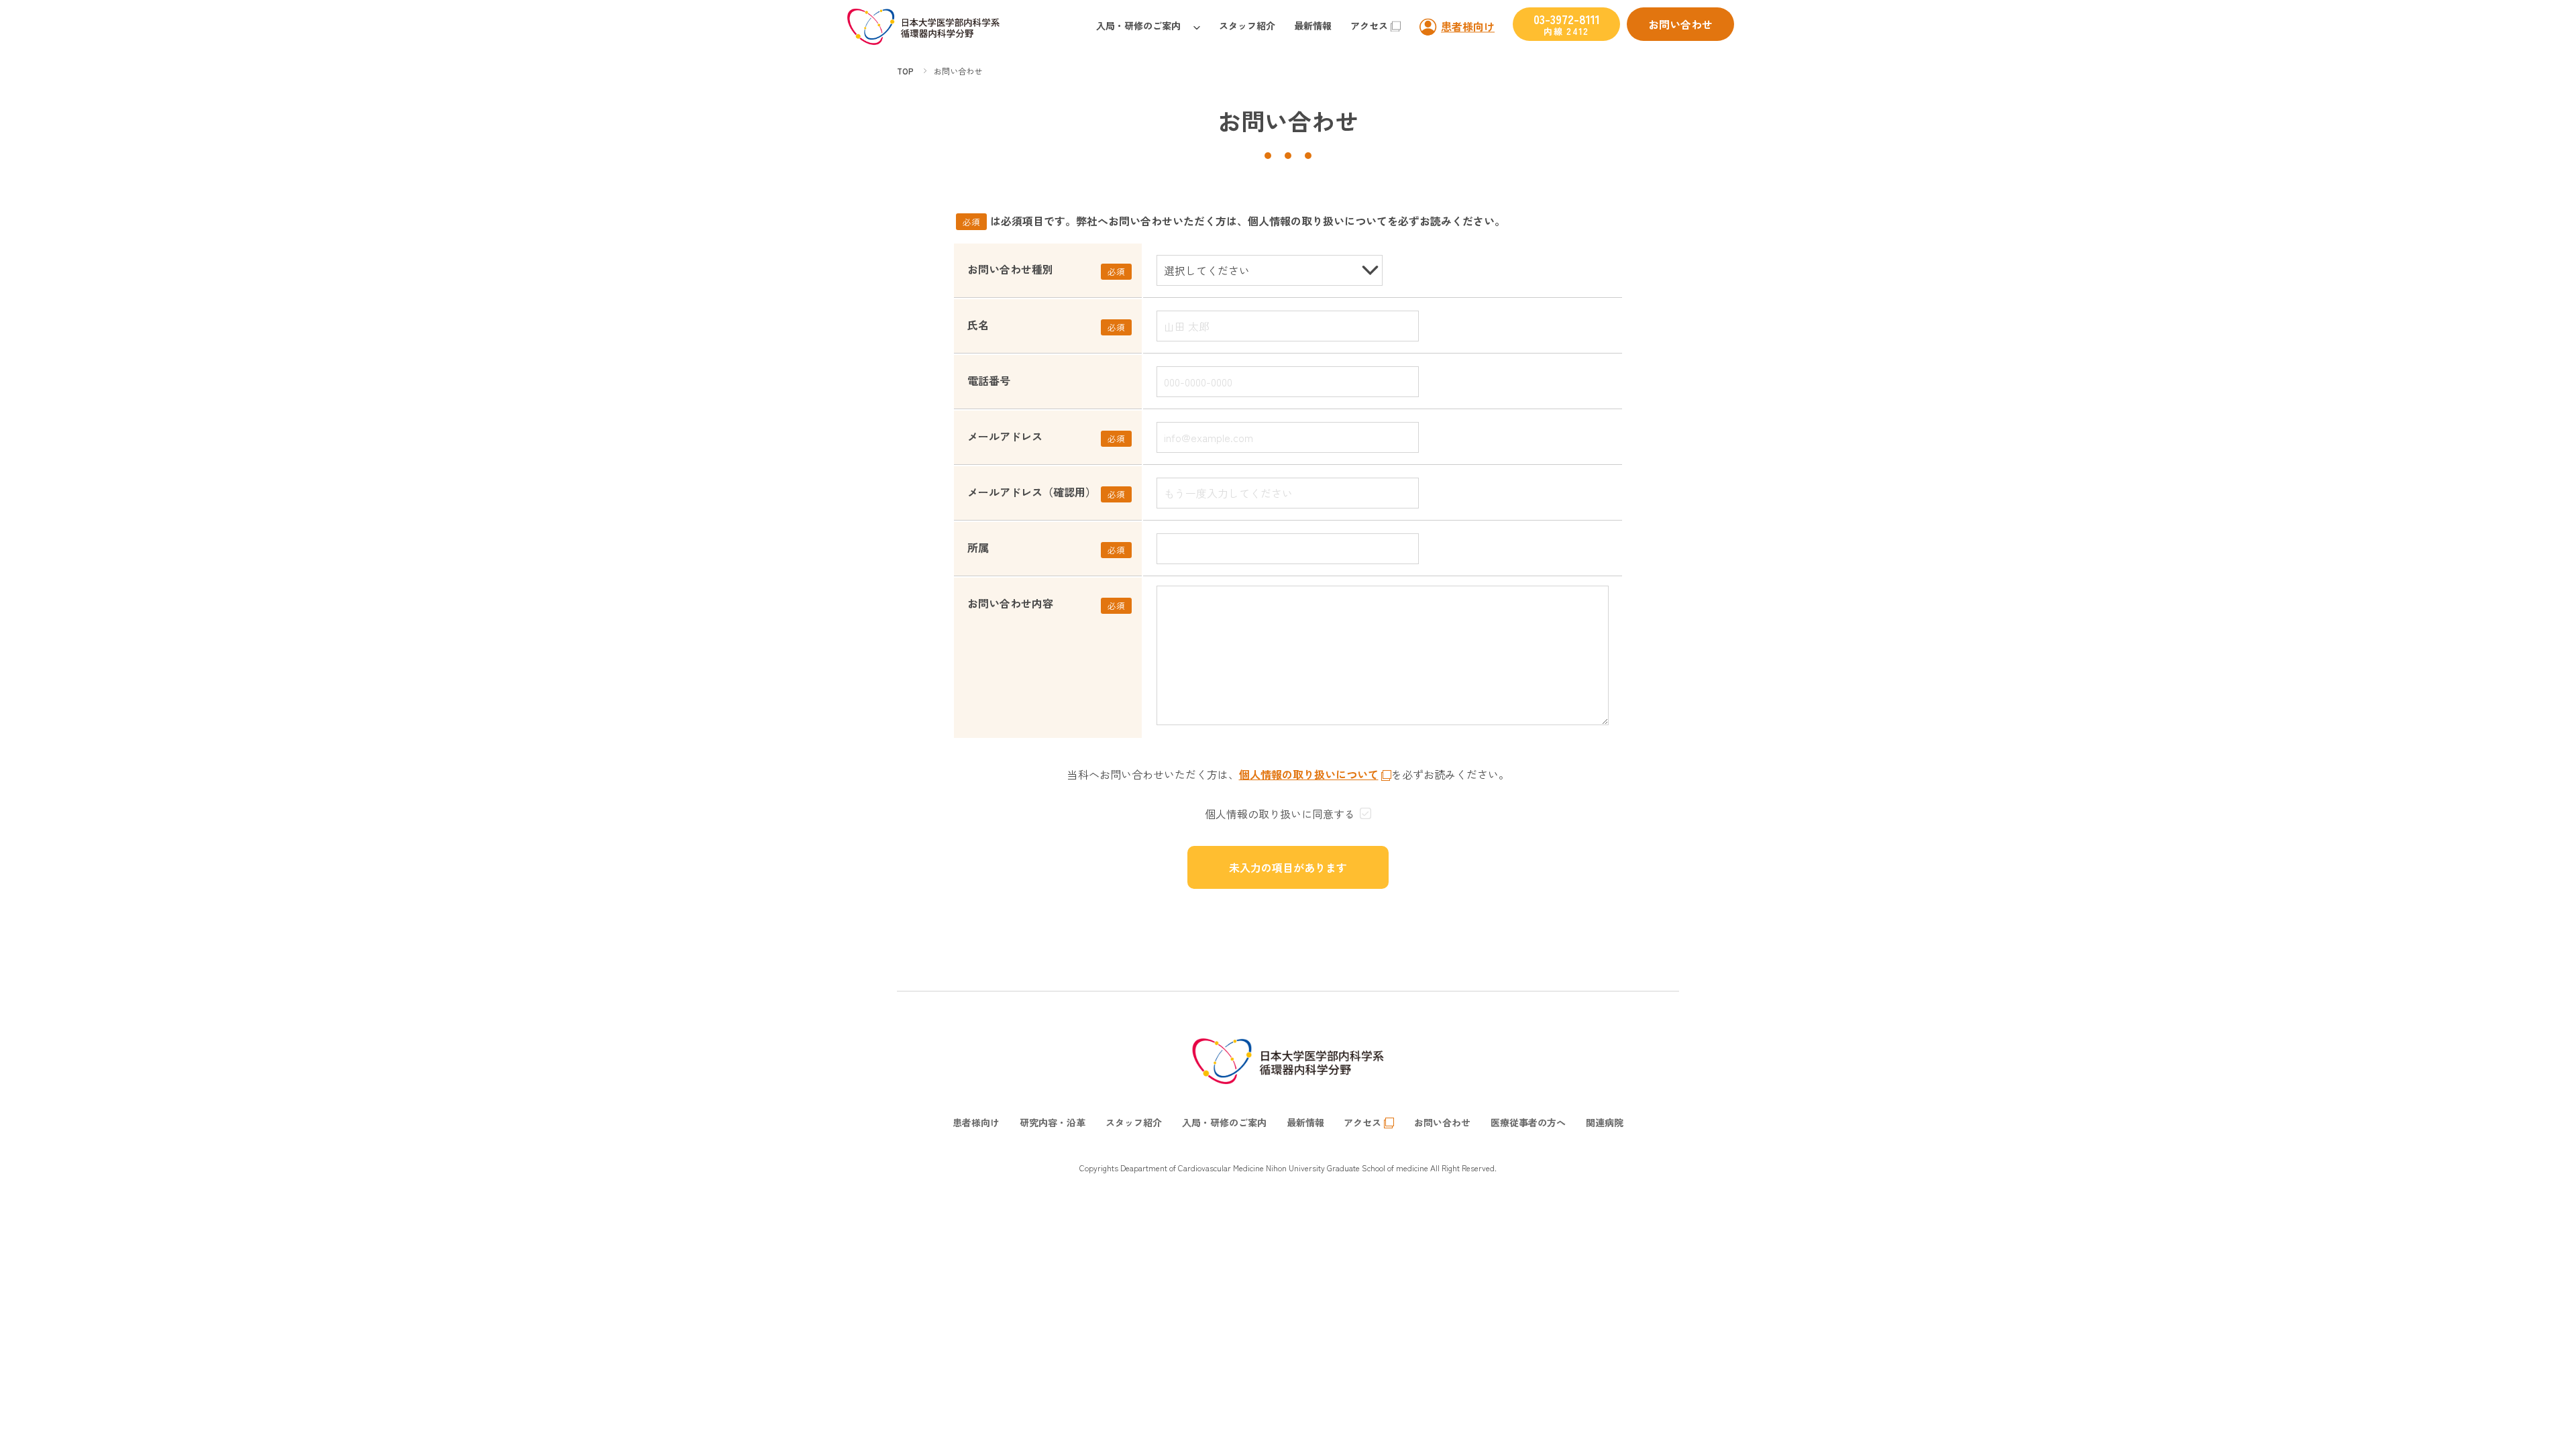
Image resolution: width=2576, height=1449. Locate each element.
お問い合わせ (1680, 24)
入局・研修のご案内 (1138, 25)
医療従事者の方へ (1528, 1122)
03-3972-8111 (1567, 24)
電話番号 (989, 380)
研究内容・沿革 (1053, 1122)
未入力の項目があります (1288, 867)
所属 (978, 547)
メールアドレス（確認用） (1032, 492)
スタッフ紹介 (1247, 25)
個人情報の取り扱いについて (1309, 774)
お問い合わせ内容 (1010, 603)
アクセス (1369, 25)
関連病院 (1605, 1122)
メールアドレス (1005, 436)
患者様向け (1468, 26)
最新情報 (1313, 25)
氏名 (978, 325)
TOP (905, 71)
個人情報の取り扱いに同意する (1280, 814)
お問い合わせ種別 (1010, 269)
